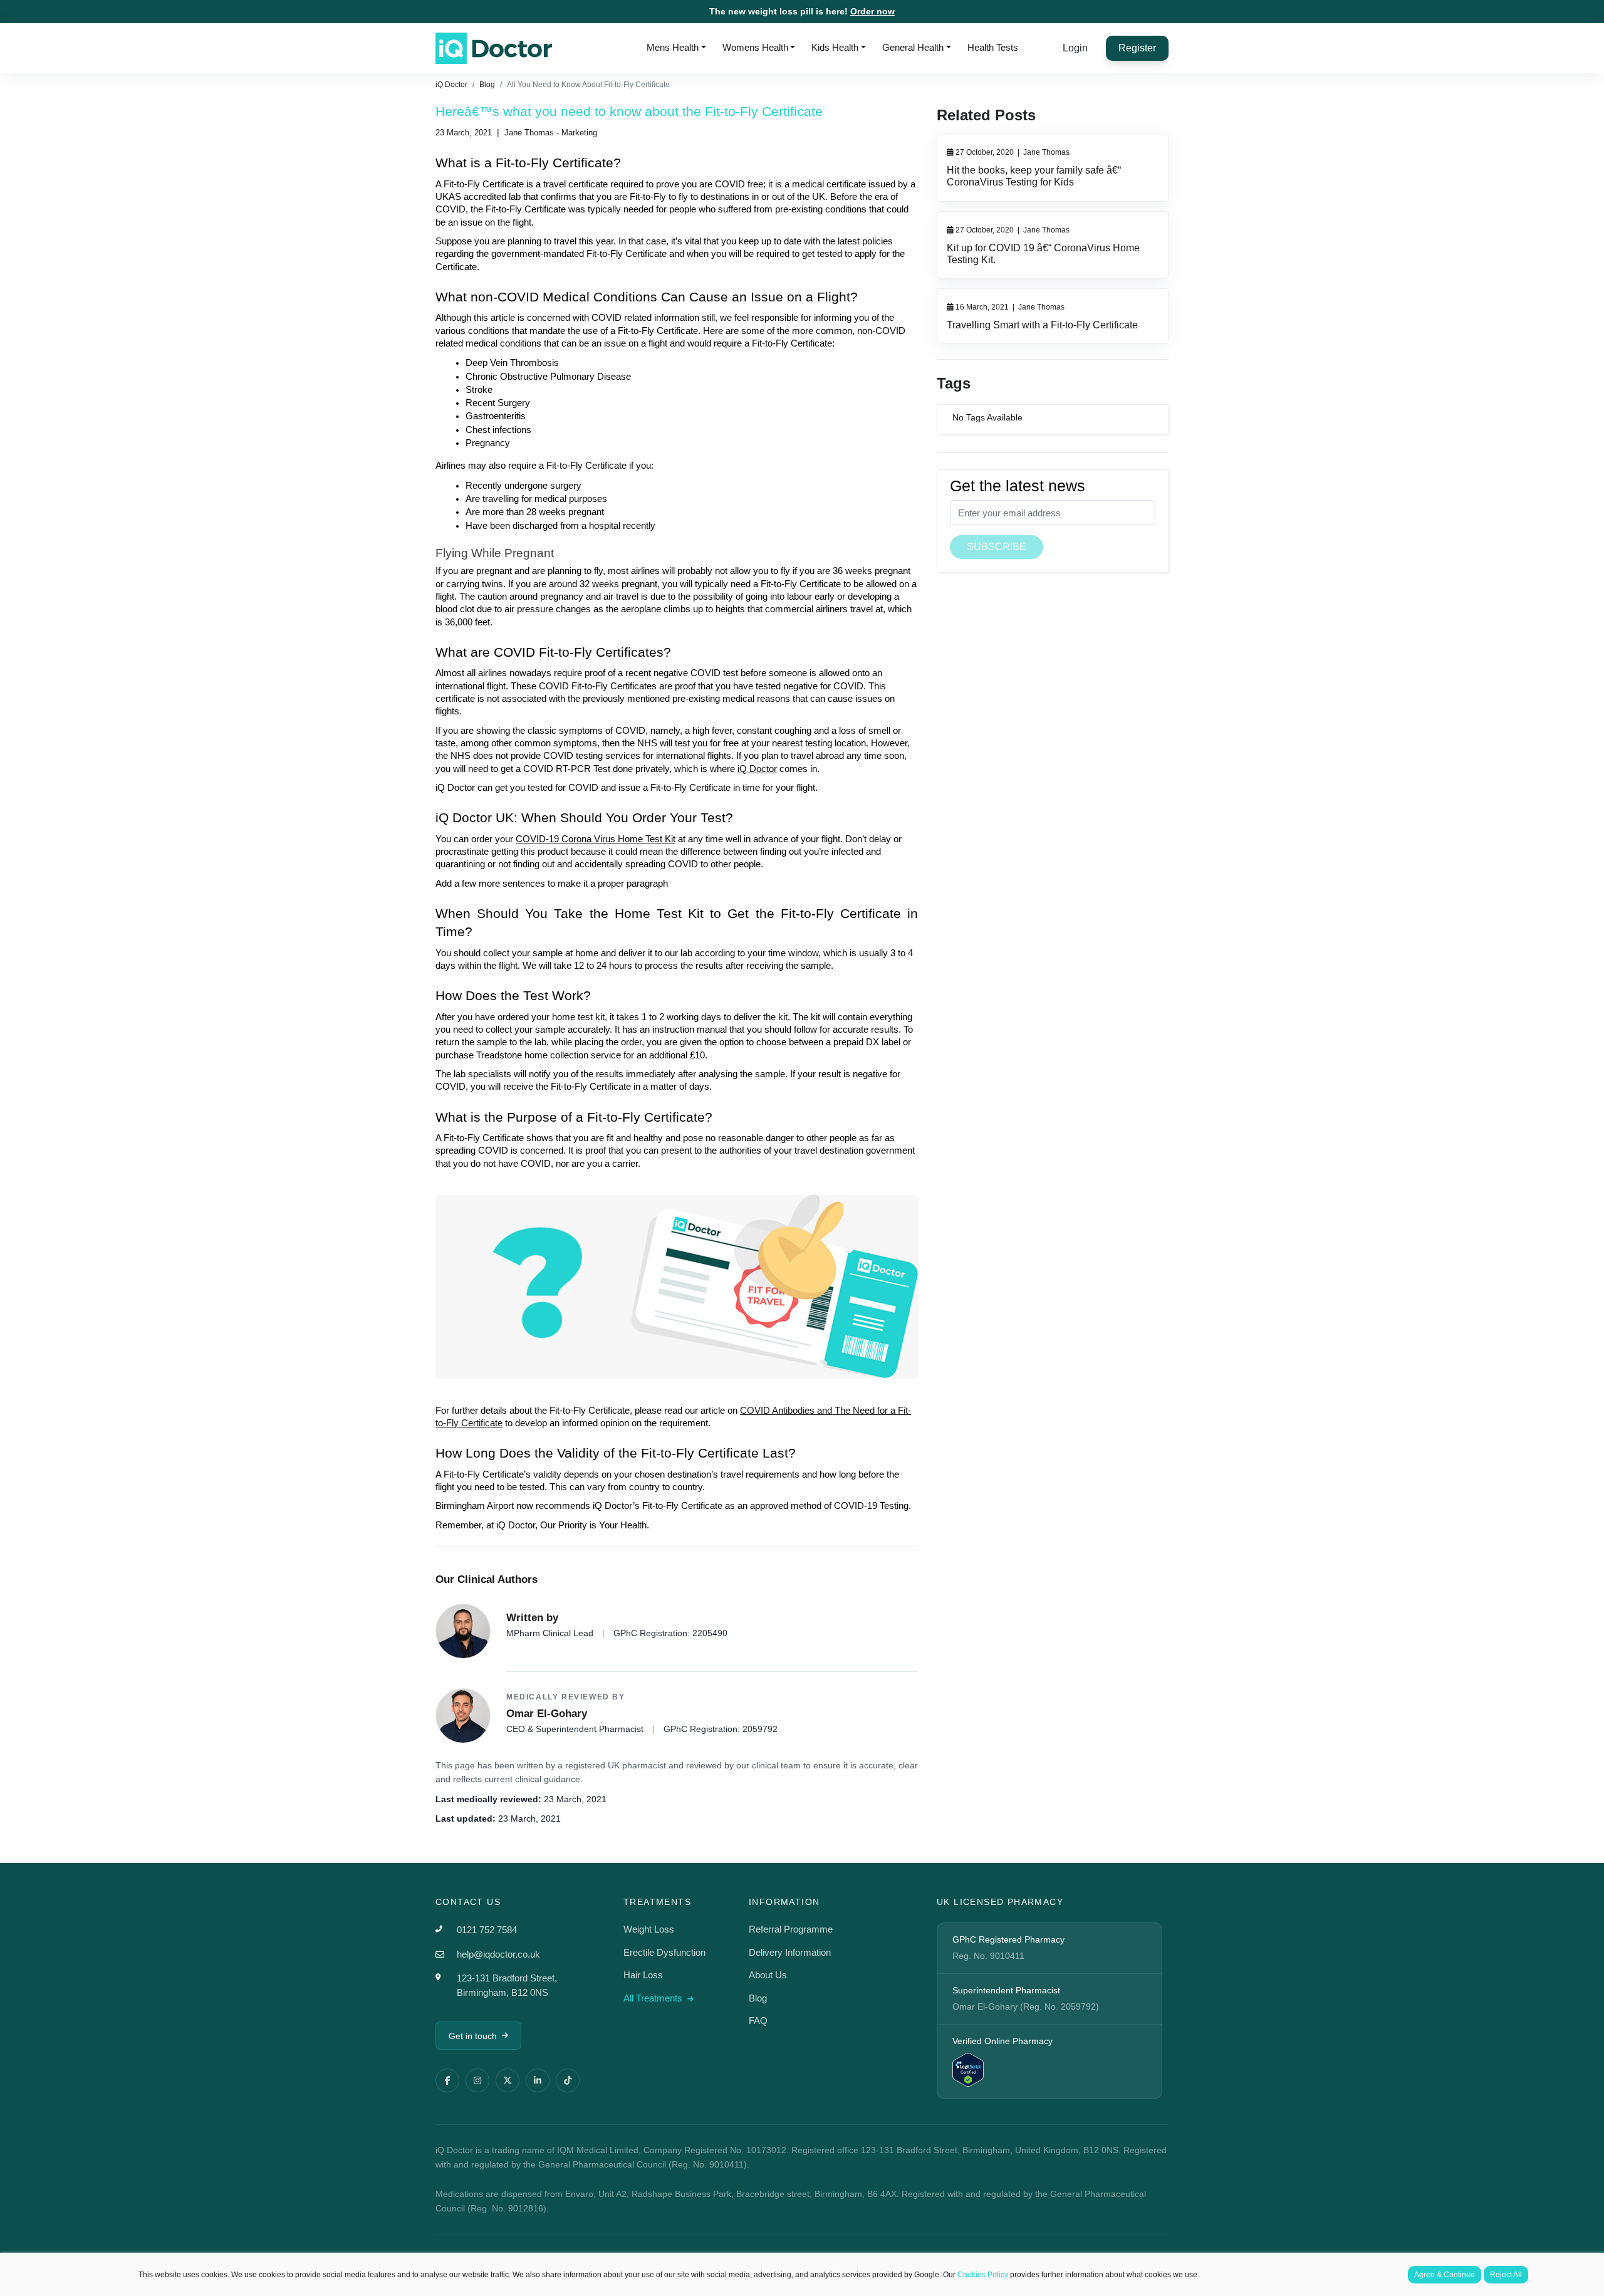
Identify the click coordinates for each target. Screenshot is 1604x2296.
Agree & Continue (1445, 2275)
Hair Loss (643, 1975)
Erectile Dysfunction (664, 1952)
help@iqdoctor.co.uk (498, 1954)
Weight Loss (649, 1929)
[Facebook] (447, 2080)
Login (1075, 48)
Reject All (1506, 2275)
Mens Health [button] (673, 47)
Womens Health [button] (755, 47)
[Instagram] (477, 2080)
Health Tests (993, 47)
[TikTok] (568, 2080)
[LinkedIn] (538, 2080)
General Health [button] (913, 47)
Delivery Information (790, 1952)
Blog (487, 85)
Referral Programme (791, 1929)
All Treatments (654, 1998)
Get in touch (473, 2036)
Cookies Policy (983, 2275)
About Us (768, 1975)
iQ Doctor (451, 85)
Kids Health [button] (835, 47)
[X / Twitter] (508, 2080)
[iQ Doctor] (494, 48)
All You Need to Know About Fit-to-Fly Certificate (588, 85)
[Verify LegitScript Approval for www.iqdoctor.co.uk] (968, 2069)
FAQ (758, 2021)
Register (1137, 48)
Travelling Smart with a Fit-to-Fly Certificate (1042, 325)
